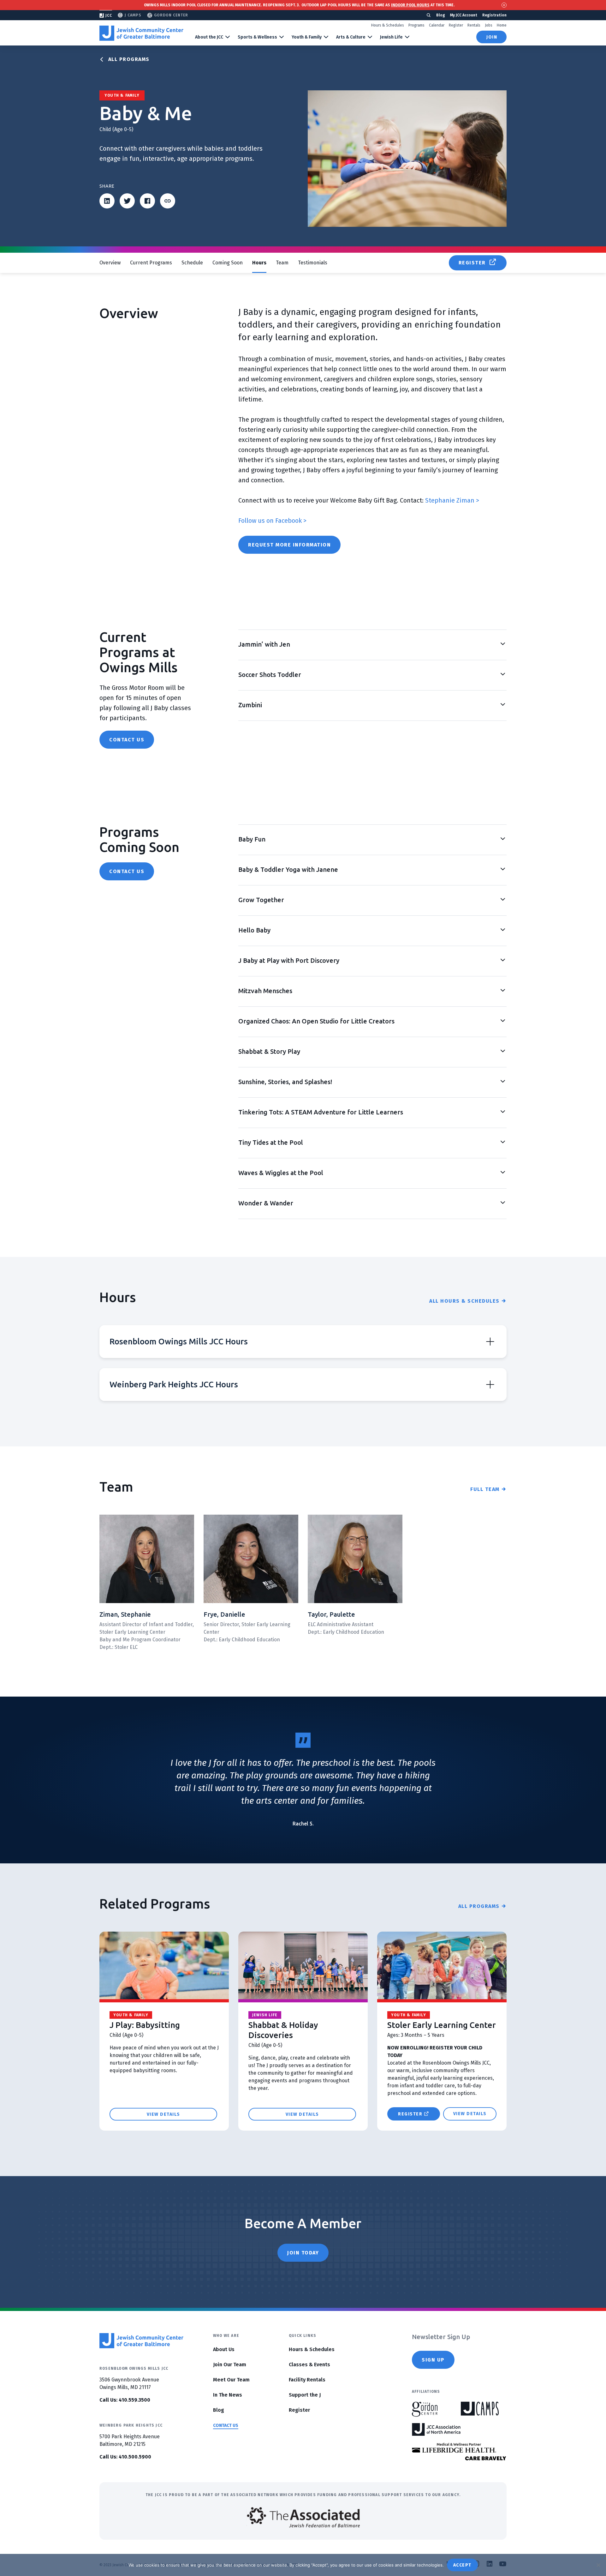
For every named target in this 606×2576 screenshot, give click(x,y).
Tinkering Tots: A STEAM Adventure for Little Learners (321, 1112)
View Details (163, 2114)
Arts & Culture (351, 37)
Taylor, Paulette (331, 1614)
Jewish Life (391, 37)
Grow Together (261, 900)
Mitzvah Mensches (265, 991)
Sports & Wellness (257, 37)
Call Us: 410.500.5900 (125, 2457)
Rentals (474, 25)
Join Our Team (230, 2365)
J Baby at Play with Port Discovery (289, 960)
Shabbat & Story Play (269, 1051)
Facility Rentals (307, 2380)
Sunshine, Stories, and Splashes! (285, 1082)
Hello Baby (254, 930)
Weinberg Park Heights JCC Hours (174, 1384)
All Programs (129, 59)
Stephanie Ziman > (452, 500)
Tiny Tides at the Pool (271, 1142)
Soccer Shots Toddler (270, 675)
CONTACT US (226, 2425)
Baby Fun (252, 839)
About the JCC (209, 37)
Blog (441, 15)
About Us (224, 2349)
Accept (462, 2565)
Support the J (305, 2395)
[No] (598, 2565)
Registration (494, 15)
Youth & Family (307, 37)
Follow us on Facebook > (272, 521)
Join (492, 37)
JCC (109, 15)
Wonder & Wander (266, 1203)
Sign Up (433, 2360)
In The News (228, 2395)
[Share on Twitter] (127, 201)
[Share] (168, 201)
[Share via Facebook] (147, 201)
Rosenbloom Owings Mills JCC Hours (179, 1341)
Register (456, 25)
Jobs (489, 25)
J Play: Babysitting (145, 2025)
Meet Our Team (231, 2380)
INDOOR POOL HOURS (410, 5)
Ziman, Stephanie (125, 1614)
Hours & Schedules (388, 25)
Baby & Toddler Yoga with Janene (288, 869)
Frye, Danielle (224, 1614)
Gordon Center (171, 15)
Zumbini (250, 705)
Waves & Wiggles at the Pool (281, 1173)
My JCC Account (464, 15)
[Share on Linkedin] (107, 201)
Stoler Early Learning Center (442, 2025)
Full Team (485, 1489)
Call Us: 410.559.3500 (125, 2400)
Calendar (437, 25)
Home (502, 25)
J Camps (133, 15)
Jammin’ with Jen (264, 644)
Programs (416, 25)
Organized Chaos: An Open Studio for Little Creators (316, 1021)
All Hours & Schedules (464, 1301)
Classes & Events (309, 2365)
